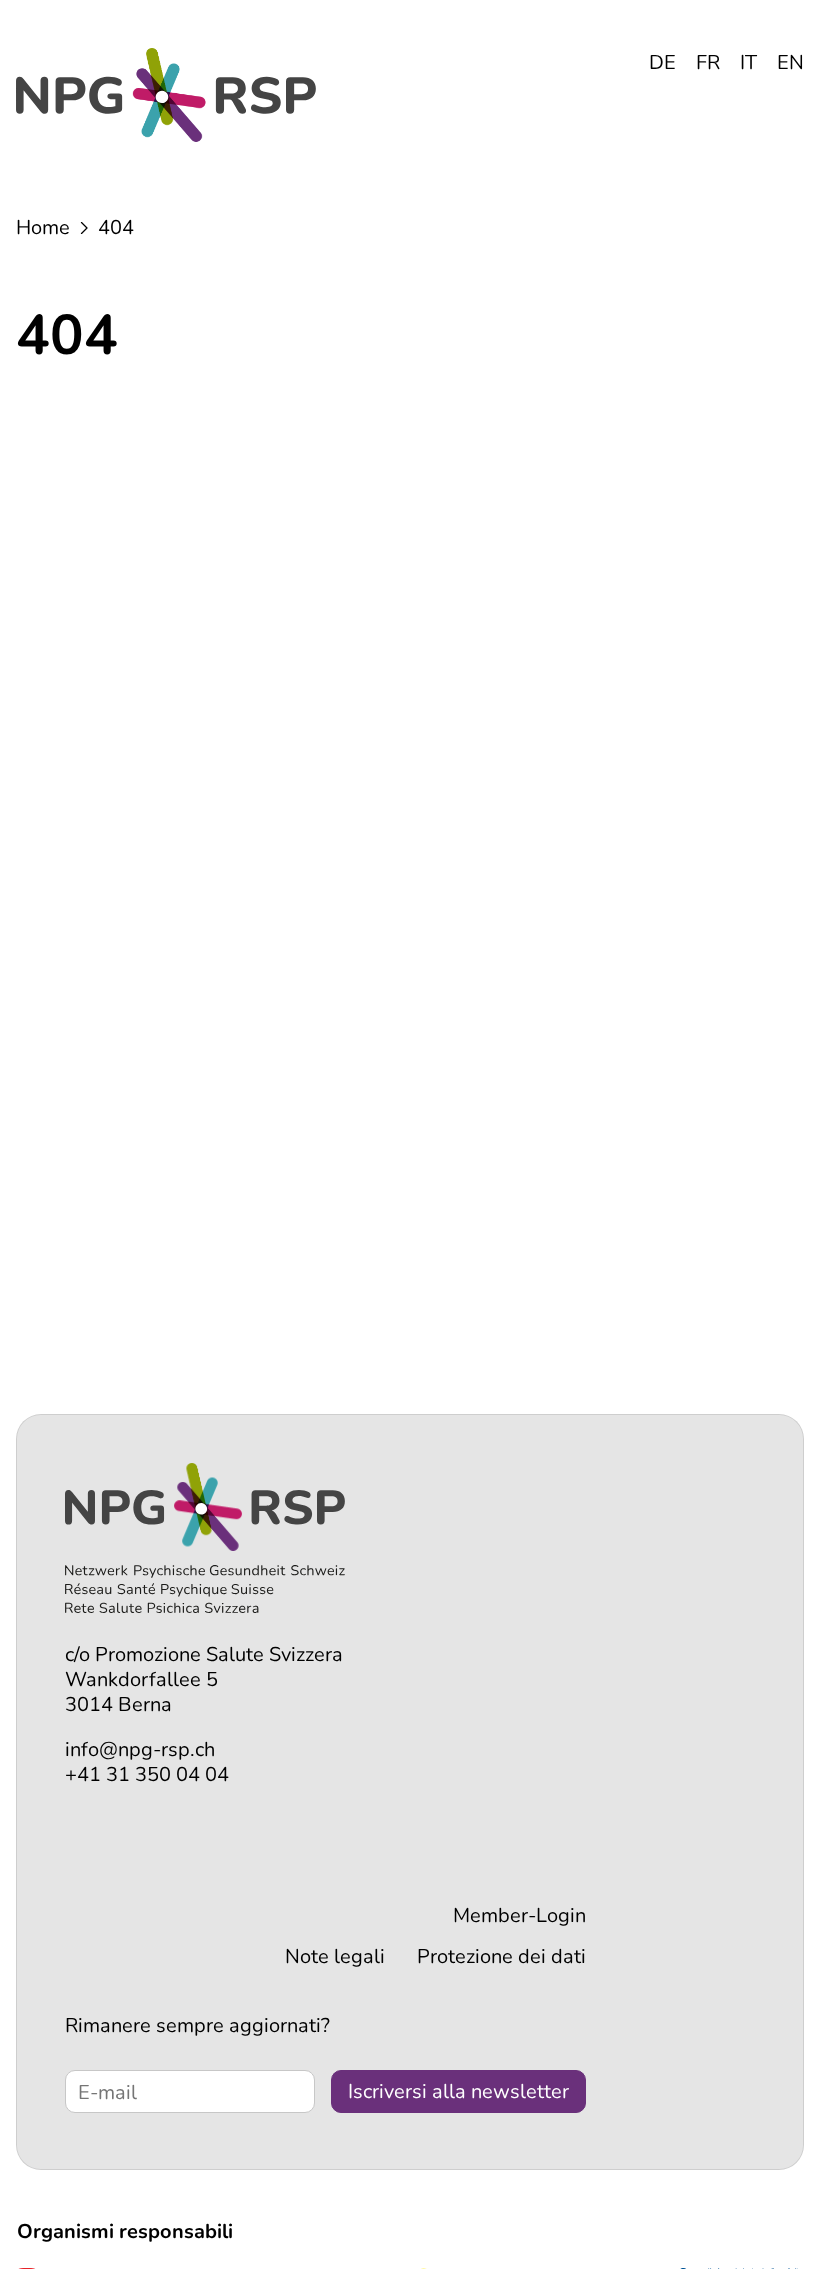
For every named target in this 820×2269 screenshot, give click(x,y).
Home (43, 227)
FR (708, 62)
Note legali (335, 1956)
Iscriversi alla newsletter (458, 2091)
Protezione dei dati (501, 1956)
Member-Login (519, 1915)
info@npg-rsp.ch (140, 1749)
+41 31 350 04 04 (147, 1774)
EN (790, 62)
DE (662, 62)
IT (748, 62)
